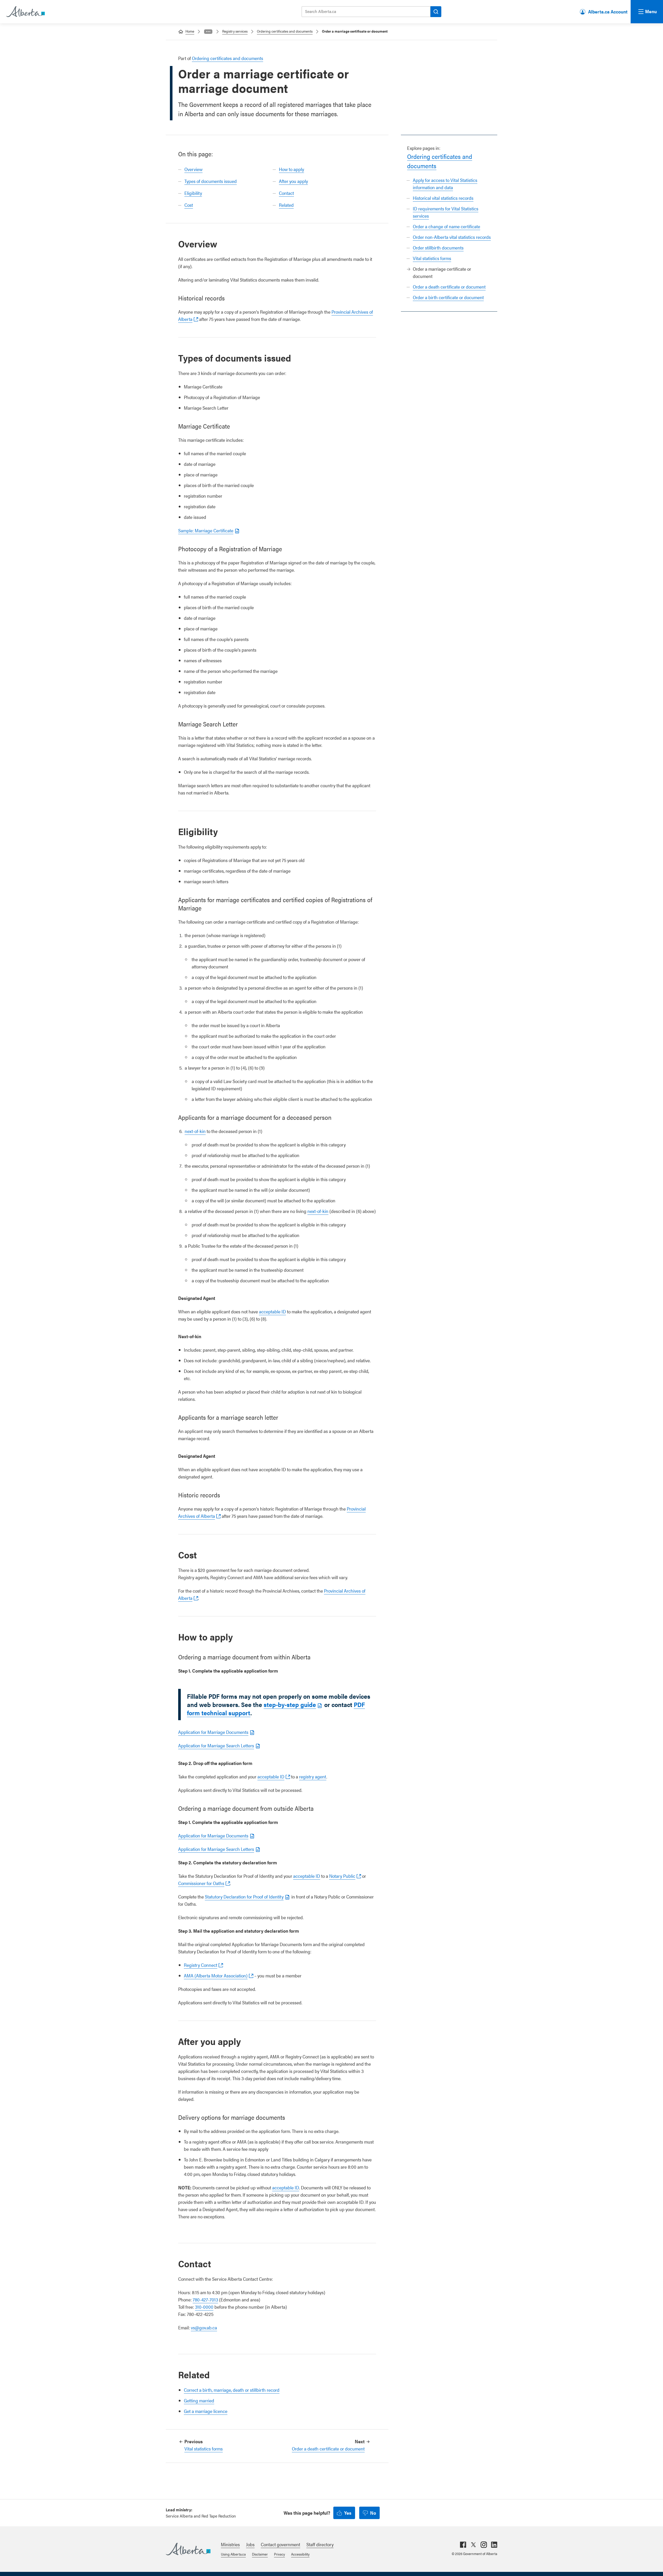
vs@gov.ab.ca (204, 2327)
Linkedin (494, 2545)
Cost (189, 205)
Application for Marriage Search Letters (216, 1745)
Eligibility (193, 193)
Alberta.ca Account (608, 12)
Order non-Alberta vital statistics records (452, 237)
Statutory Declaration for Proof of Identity (244, 1897)
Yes (348, 2513)
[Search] (436, 12)
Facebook (463, 2545)
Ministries (230, 2544)
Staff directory (320, 2544)
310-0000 (204, 2307)
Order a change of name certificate (446, 226)
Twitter (473, 2545)
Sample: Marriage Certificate (206, 530)
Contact (286, 193)
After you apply (293, 181)
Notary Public (342, 1876)
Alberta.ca (188, 2549)
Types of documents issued (211, 181)
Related (286, 205)
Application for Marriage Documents (213, 1732)
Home (190, 31)
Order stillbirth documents (438, 248)
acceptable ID (272, 1311)
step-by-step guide (290, 1704)
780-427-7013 (205, 2299)
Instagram (484, 2545)
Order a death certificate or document (449, 287)
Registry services (235, 31)
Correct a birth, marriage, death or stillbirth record (232, 2390)
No (373, 2513)
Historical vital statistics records (443, 198)
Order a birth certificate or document (448, 297)
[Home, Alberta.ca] (25, 12)
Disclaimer (260, 2554)
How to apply (291, 169)
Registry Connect (201, 1965)
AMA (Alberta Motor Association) (216, 1975)
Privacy (279, 2554)
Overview (193, 169)
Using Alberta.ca (233, 2554)
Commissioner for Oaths (201, 1883)
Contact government (280, 2544)
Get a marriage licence (206, 2411)
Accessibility (300, 2554)
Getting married (199, 2400)
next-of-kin (195, 1131)
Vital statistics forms (432, 258)
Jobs (250, 2544)
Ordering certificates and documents (285, 31)
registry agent (313, 1776)
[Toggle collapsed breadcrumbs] (208, 32)
